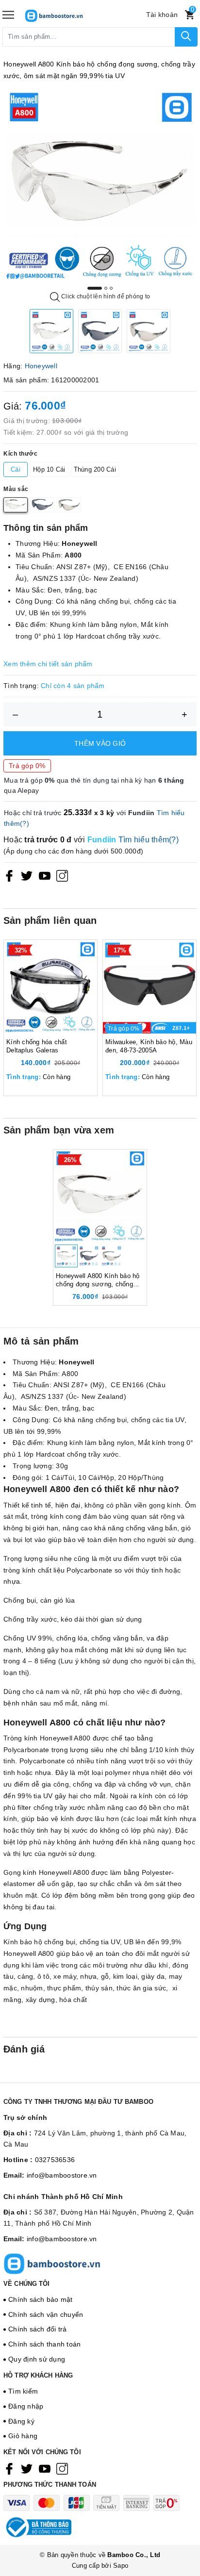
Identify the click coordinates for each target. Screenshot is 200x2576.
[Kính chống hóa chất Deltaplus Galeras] (50, 987)
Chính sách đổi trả (38, 2329)
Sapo (121, 2566)
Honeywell (41, 366)
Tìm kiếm (23, 2391)
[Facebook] (9, 876)
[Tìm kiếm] (186, 37)
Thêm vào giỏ (100, 743)
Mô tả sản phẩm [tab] (41, 1341)
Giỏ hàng (23, 2436)
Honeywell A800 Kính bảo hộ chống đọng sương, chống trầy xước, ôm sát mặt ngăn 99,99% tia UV (98, 1280)
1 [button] (95, 288)
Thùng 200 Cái (95, 469)
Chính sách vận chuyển (46, 2314)
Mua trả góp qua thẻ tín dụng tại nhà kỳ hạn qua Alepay (94, 785)
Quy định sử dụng (37, 2359)
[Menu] (8, 15)
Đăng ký (21, 2421)
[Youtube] (45, 876)
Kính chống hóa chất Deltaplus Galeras (37, 1046)
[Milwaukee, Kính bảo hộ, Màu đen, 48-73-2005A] (150, 987)
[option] (100, 185)
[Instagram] (62, 876)
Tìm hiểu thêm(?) (149, 840)
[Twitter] (27, 876)
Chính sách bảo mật (41, 2299)
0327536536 (55, 2160)
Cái (16, 469)
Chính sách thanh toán (44, 2344)
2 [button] (106, 288)
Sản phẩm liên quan (50, 920)
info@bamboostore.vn (62, 2175)
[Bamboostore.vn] (68, 15)
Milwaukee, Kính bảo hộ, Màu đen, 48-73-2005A (149, 1046)
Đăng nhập (26, 2406)
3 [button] (111, 288)
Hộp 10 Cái (49, 469)
